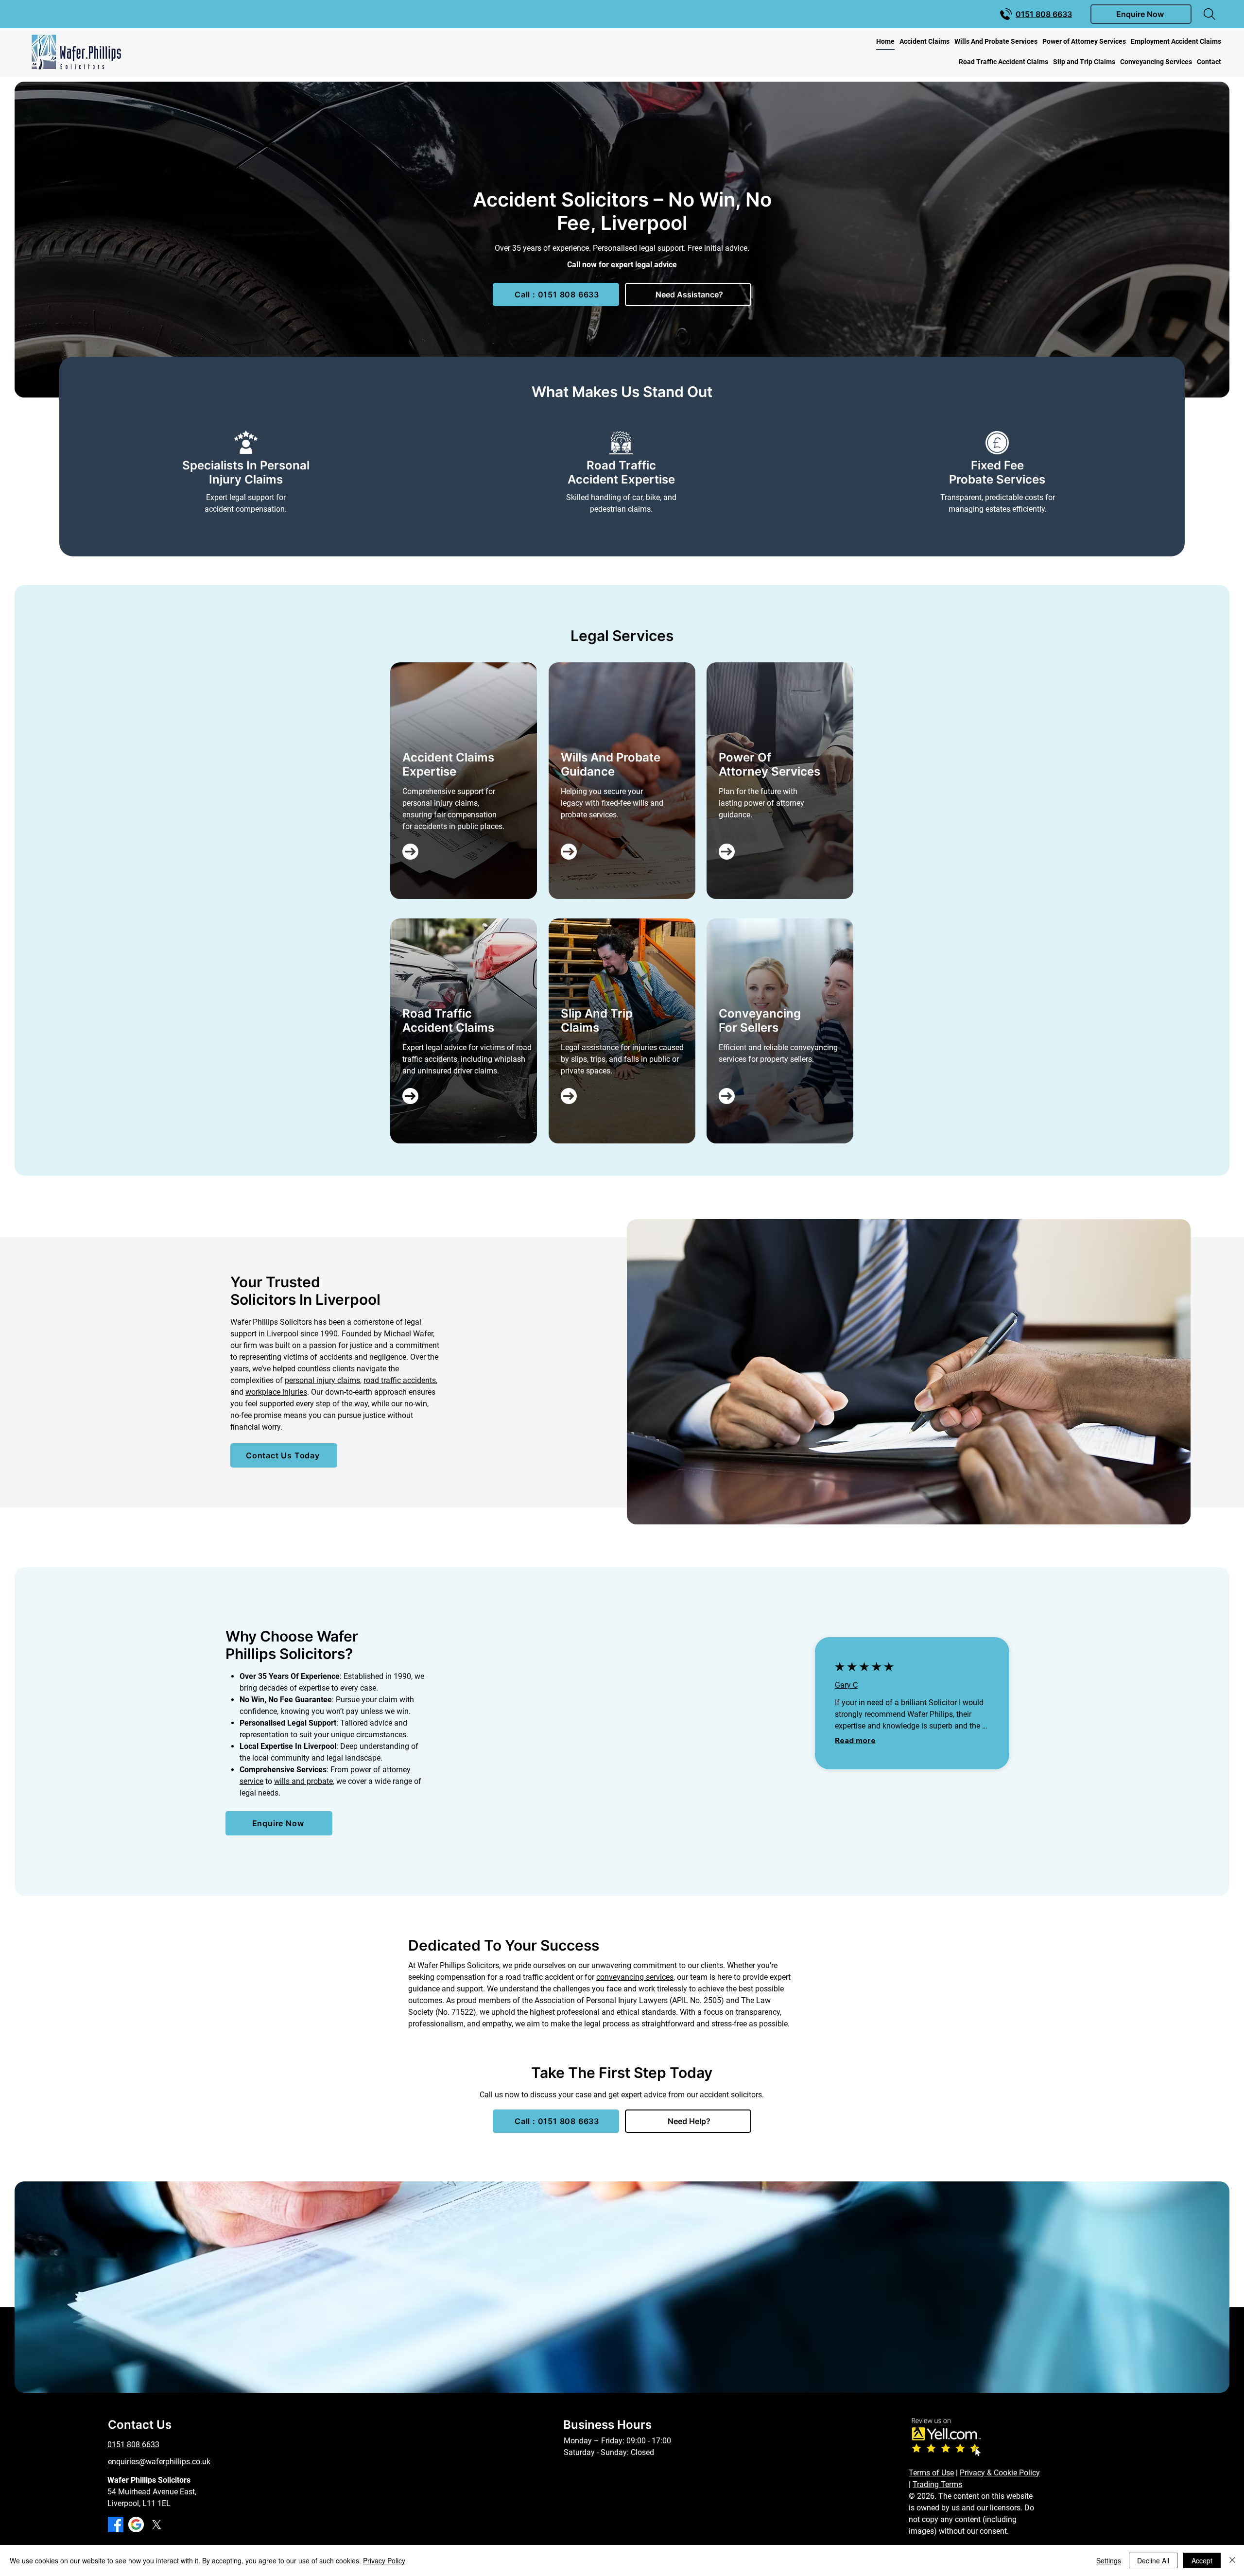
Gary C (846, 1685)
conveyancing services (635, 1977)
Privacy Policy (384, 2560)
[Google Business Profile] (136, 2524)
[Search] (1209, 14)
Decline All (1153, 2560)
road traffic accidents (400, 1380)
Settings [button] (1109, 2560)
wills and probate (303, 1781)
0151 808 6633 (133, 2445)
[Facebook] (116, 2524)
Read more (855, 1740)
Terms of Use (931, 2473)
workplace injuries (276, 1392)
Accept (1202, 2560)
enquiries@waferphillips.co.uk (159, 2462)
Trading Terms (937, 2484)
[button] (1141, 14)
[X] (156, 2524)
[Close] (1232, 2560)
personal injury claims (322, 1380)
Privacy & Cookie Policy (1000, 2473)
